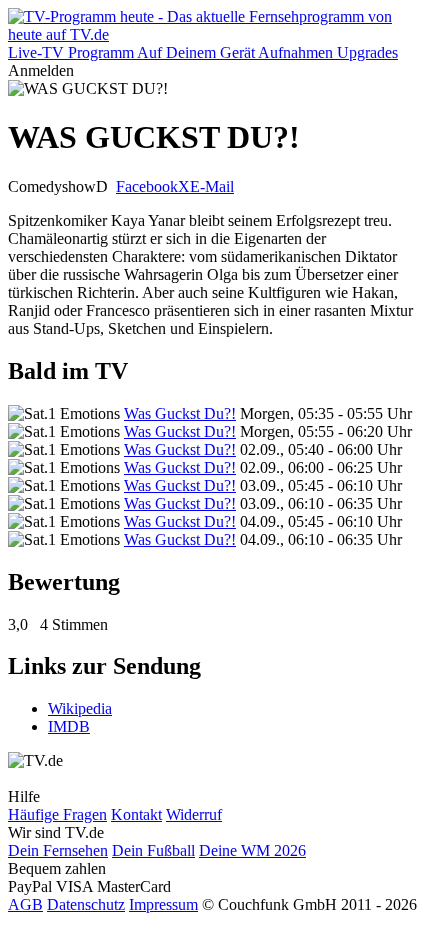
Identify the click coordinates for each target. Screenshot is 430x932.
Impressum (163, 904)
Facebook (147, 186)
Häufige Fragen (57, 814)
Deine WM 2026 (252, 850)
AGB (25, 904)
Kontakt (136, 814)
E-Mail (212, 186)
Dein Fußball (153, 850)
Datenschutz (86, 904)
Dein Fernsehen (58, 850)
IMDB (69, 726)
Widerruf (194, 814)
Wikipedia (80, 708)
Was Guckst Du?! (180, 413)
